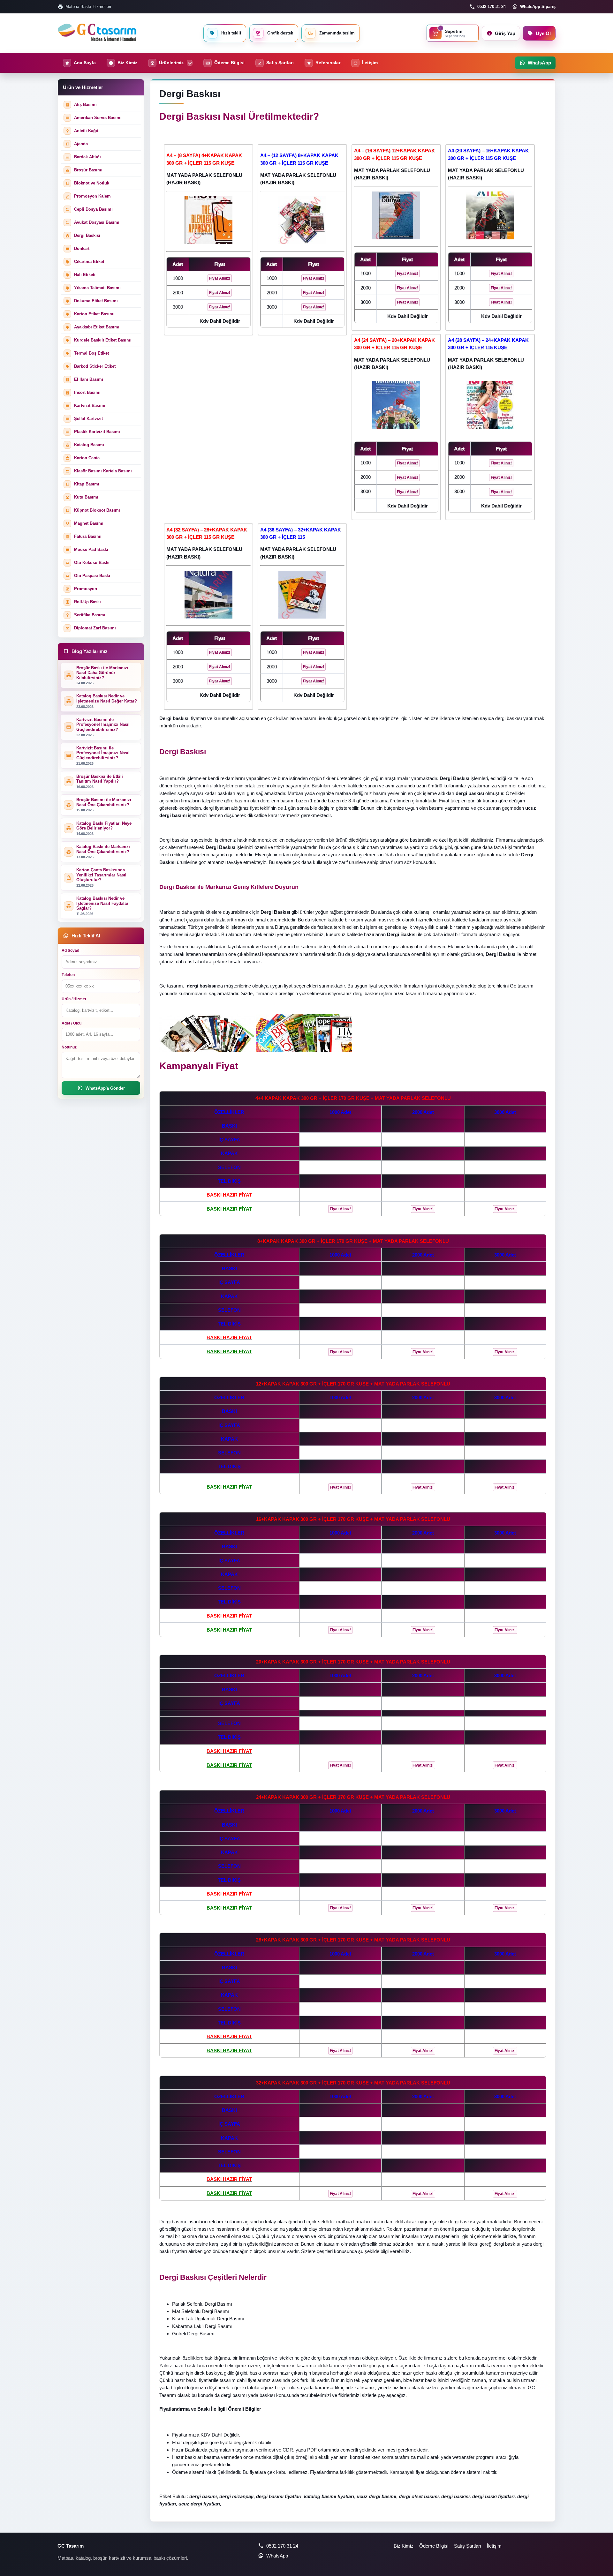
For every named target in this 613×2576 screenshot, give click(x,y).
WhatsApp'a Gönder (105, 1088)
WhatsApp (277, 2556)
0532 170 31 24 (492, 7)
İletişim (494, 2546)
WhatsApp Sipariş (538, 7)
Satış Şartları (468, 2546)
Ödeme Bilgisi (434, 2546)
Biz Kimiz (404, 2546)
